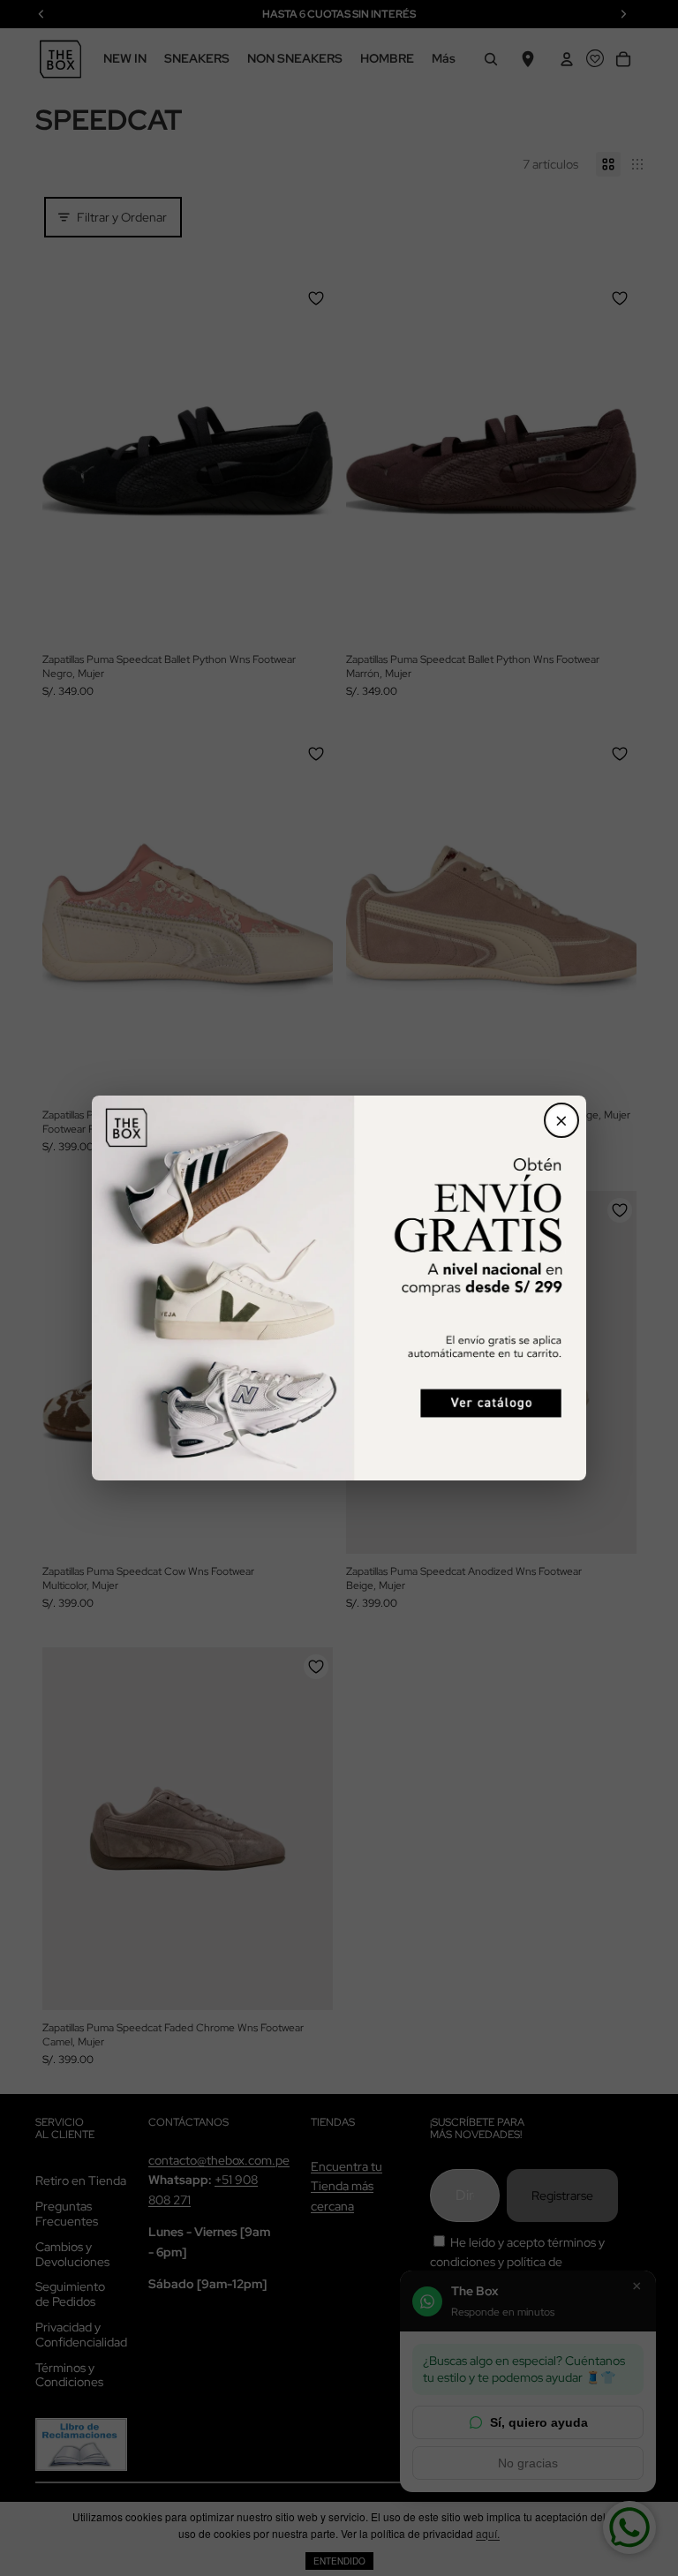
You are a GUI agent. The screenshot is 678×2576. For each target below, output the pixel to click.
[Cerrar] (561, 1120)
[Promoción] (339, 1288)
